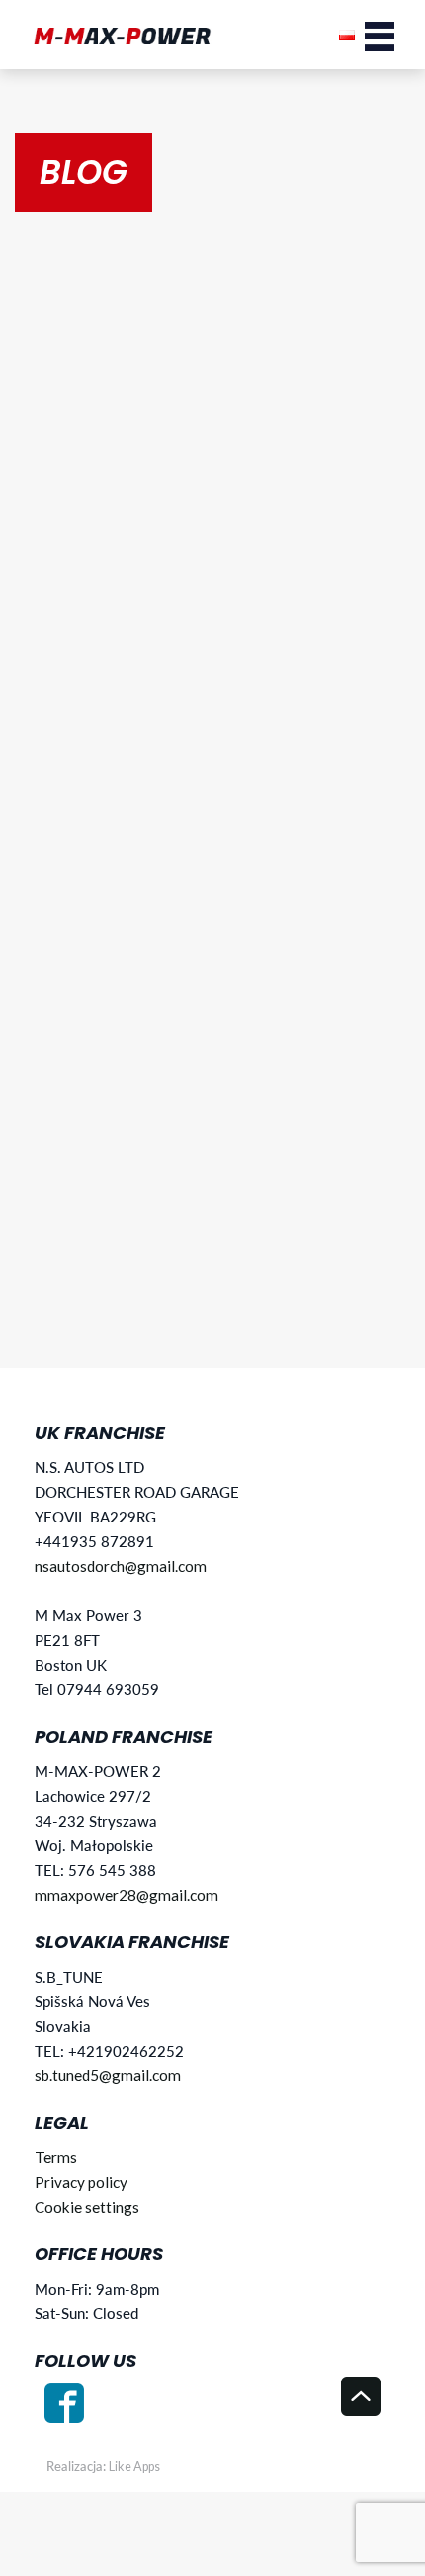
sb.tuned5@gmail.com (108, 2075)
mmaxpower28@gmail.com (127, 1895)
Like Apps (134, 2467)
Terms (56, 2157)
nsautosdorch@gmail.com (121, 1566)
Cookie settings (87, 2207)
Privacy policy (81, 2182)
